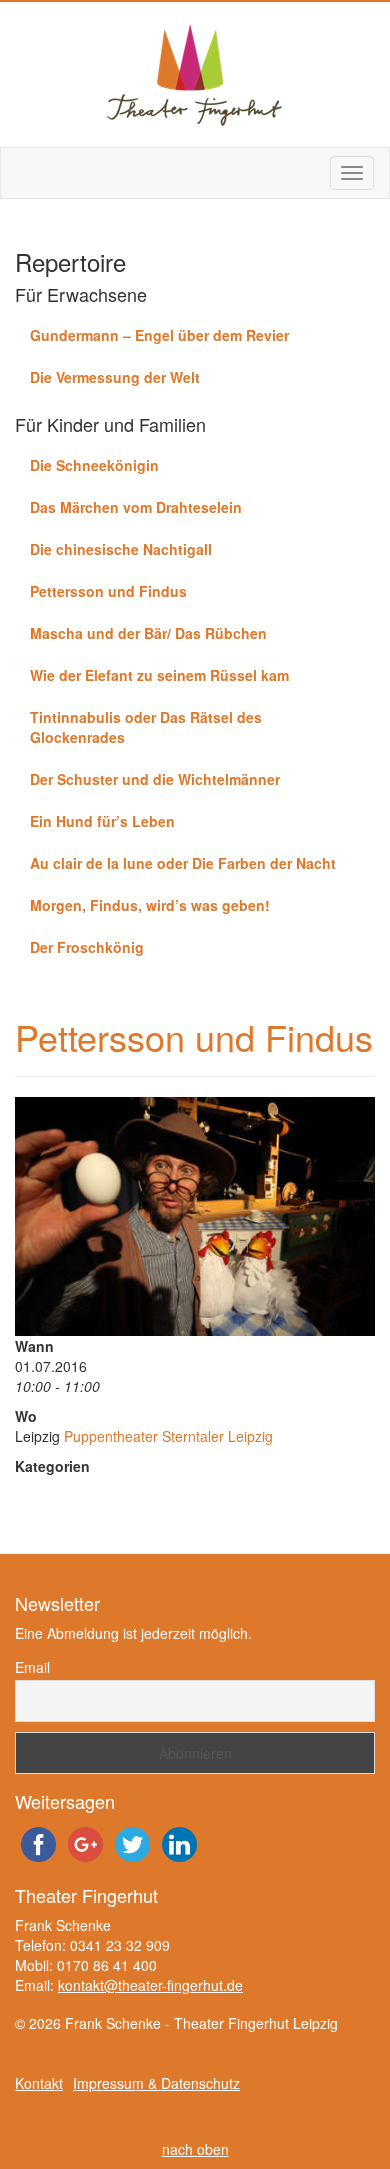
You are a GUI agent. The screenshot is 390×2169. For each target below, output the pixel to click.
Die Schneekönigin (94, 465)
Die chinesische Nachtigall (121, 549)
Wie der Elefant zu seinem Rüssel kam (159, 675)
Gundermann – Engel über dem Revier (159, 335)
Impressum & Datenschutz (156, 2083)
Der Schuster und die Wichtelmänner (155, 779)
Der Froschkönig (87, 947)
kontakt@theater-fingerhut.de (150, 1985)
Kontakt (39, 2083)
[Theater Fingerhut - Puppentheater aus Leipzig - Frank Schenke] (195, 74)
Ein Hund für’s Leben (102, 821)
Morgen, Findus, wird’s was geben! (150, 905)
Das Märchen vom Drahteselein (136, 507)
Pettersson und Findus (108, 591)
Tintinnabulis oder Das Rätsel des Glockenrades (146, 727)
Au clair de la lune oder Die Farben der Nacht (183, 863)
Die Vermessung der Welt (115, 377)
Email (32, 1667)
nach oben (195, 2149)
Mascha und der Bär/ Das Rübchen (148, 633)
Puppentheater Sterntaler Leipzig (168, 1436)
